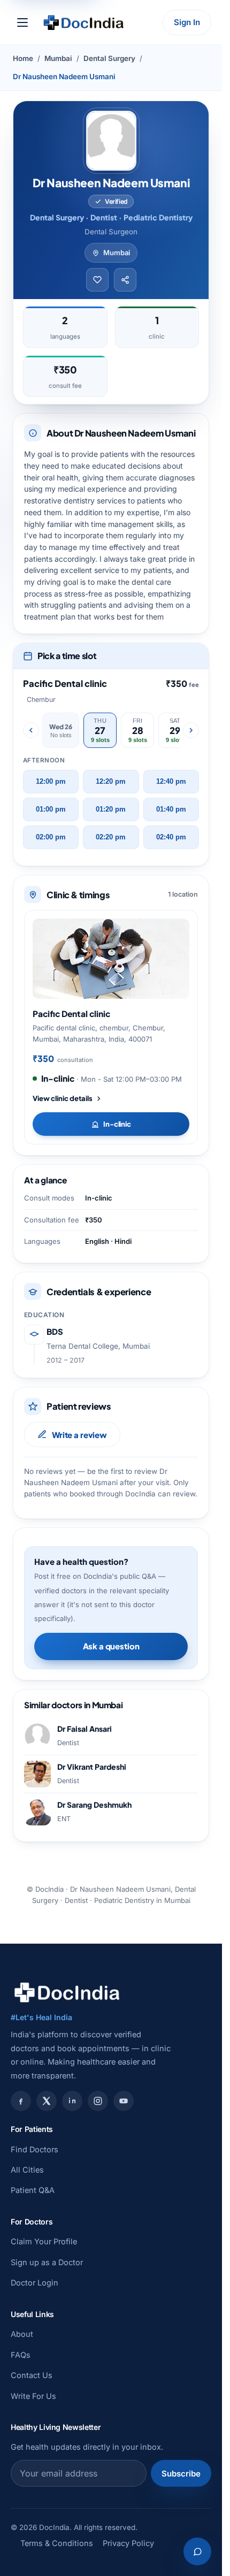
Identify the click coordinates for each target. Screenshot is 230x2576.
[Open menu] (22, 22)
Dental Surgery (109, 58)
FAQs (21, 2355)
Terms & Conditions (57, 2543)
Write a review (79, 1435)
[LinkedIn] (72, 2101)
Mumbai (58, 58)
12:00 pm (51, 782)
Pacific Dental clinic (71, 1014)
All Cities (27, 2170)
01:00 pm (51, 809)
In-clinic (117, 1124)
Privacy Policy (128, 2543)
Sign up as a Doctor (47, 2262)
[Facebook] (21, 2101)
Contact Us (32, 2375)
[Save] (97, 280)
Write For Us (33, 2396)
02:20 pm (111, 837)
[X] (47, 2101)
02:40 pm (171, 837)
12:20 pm (111, 782)
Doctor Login (34, 2283)
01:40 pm (171, 809)
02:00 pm (51, 837)
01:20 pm (111, 809)
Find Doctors (34, 2149)
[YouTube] (124, 2101)
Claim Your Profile (44, 2241)
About (22, 2334)
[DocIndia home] (83, 22)
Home (23, 58)
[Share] (125, 280)
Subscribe (181, 2474)
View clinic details (63, 1098)
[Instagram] (98, 2101)
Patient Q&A (33, 2190)
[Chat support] (197, 2551)
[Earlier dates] (31, 730)
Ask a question (111, 1646)
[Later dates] (191, 730)
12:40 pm (171, 782)
